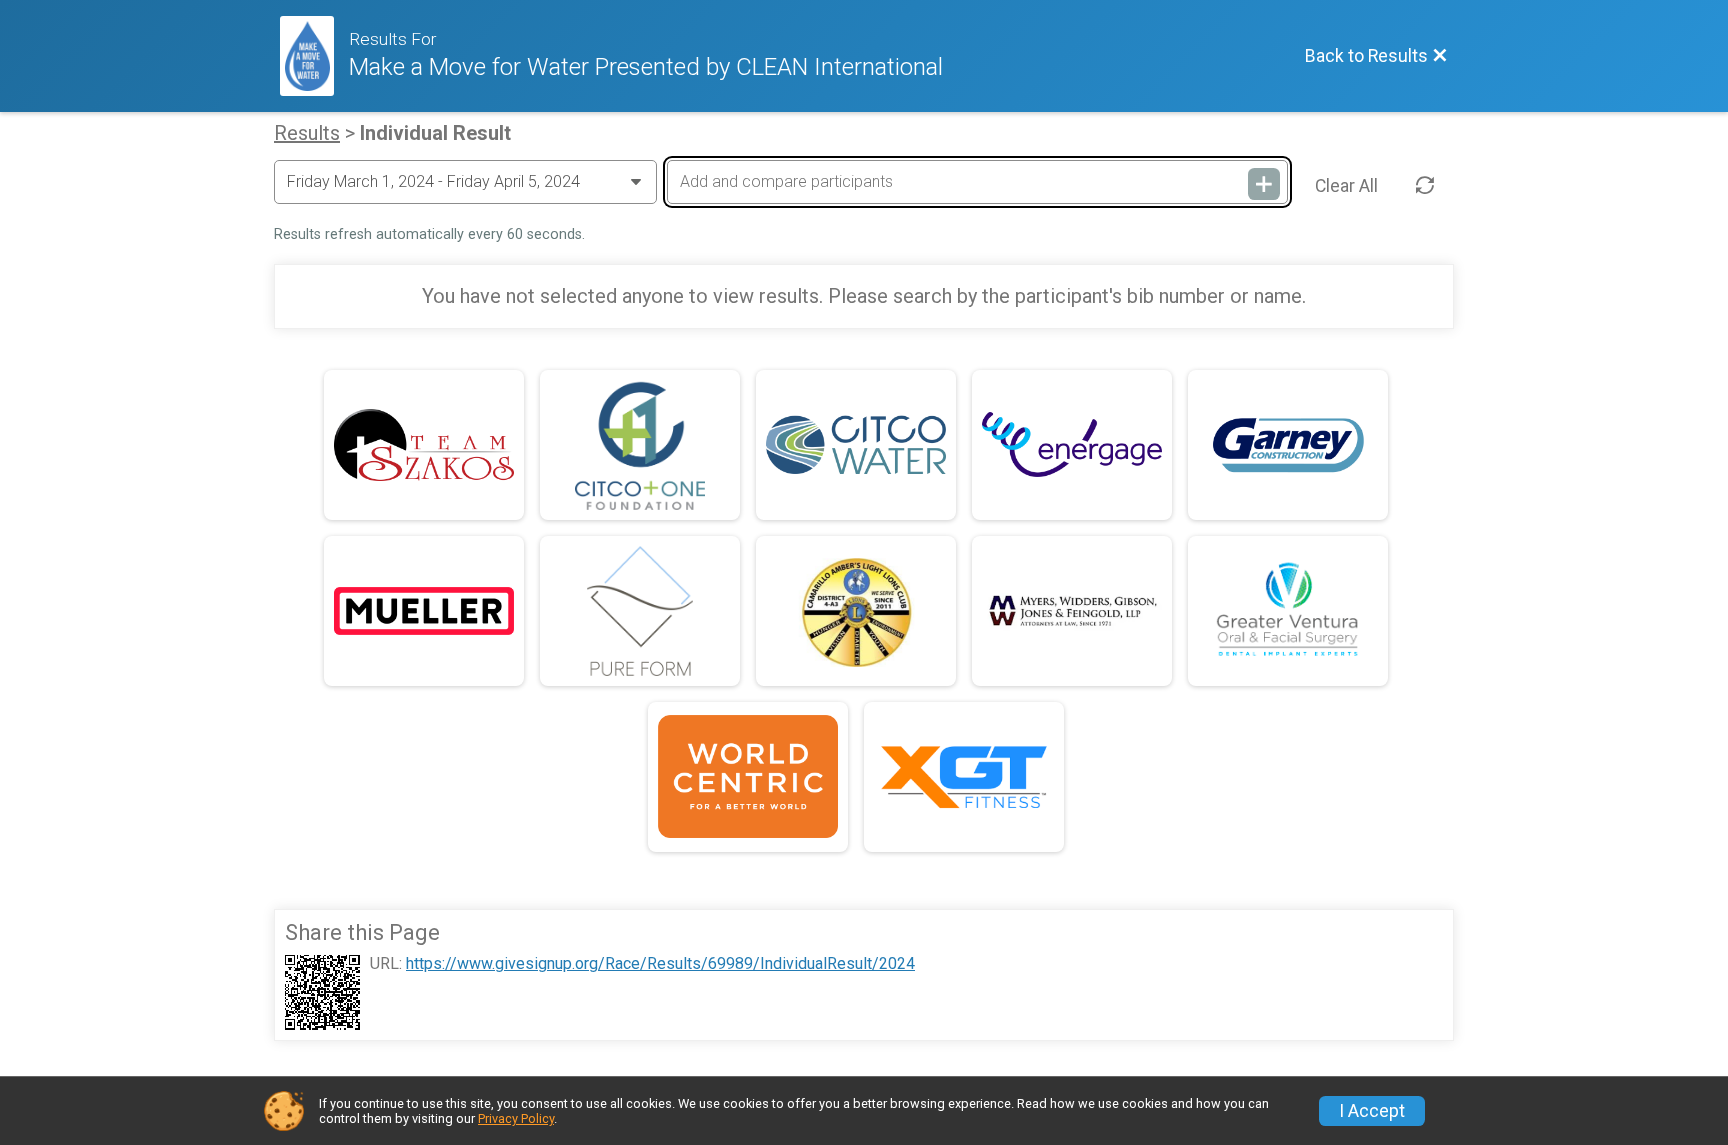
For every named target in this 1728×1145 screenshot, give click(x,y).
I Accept (1372, 1111)
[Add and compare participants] (1264, 184)
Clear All (1346, 186)
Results (307, 133)
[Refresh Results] (1425, 186)
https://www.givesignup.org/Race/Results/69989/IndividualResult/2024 (660, 964)
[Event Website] (314, 56)
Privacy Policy (516, 1118)
